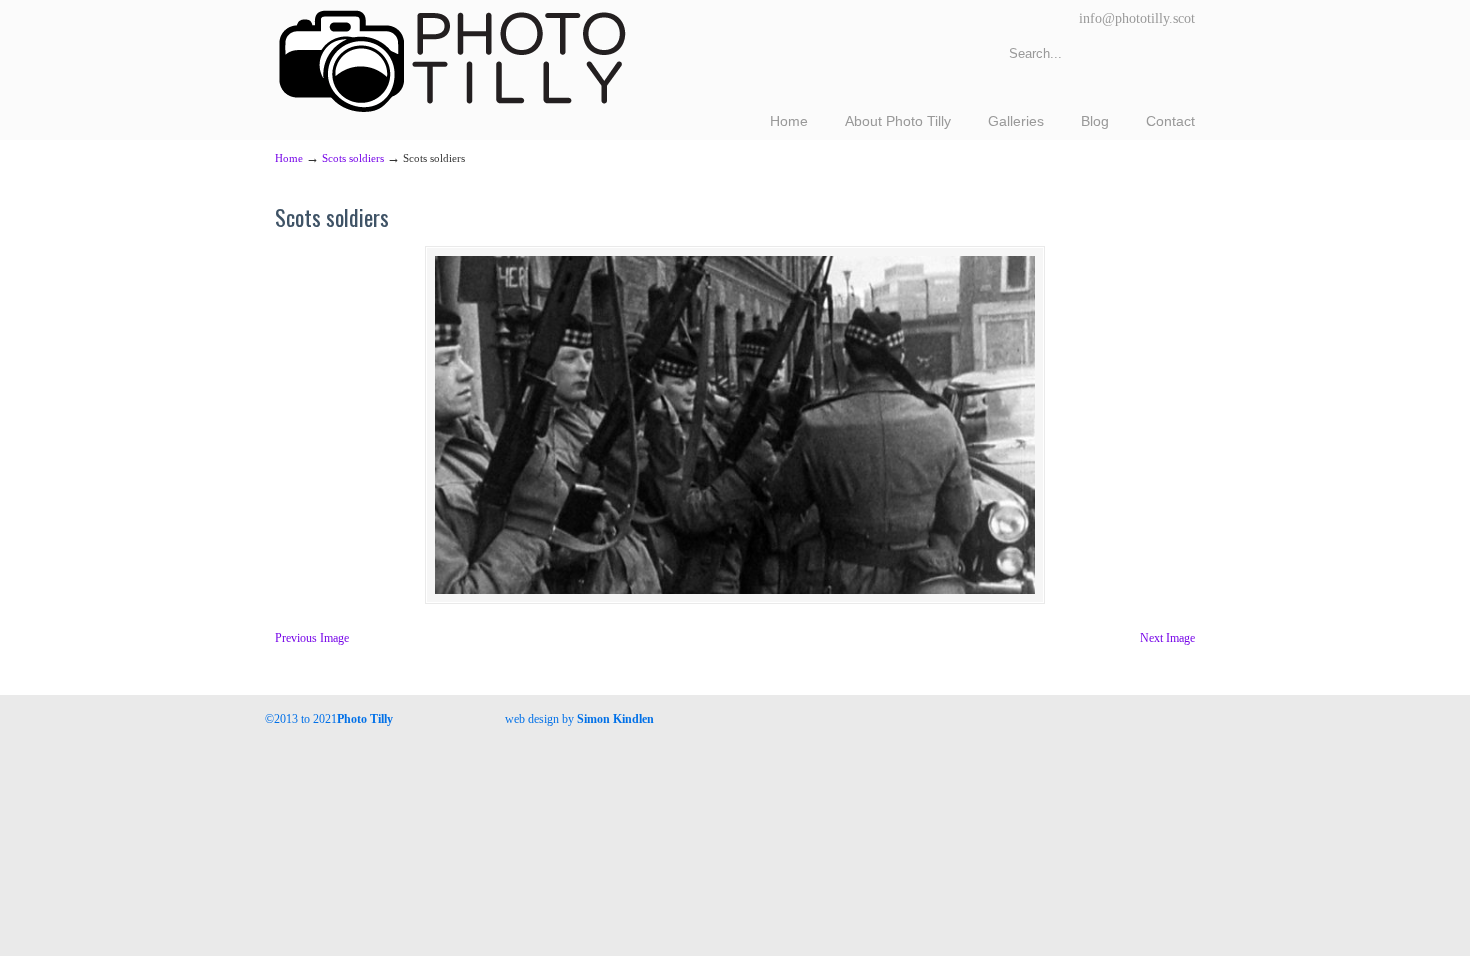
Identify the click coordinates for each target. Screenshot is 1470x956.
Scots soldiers (353, 158)
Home (289, 158)
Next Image (1167, 638)
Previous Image (312, 638)
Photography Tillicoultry (452, 60)
